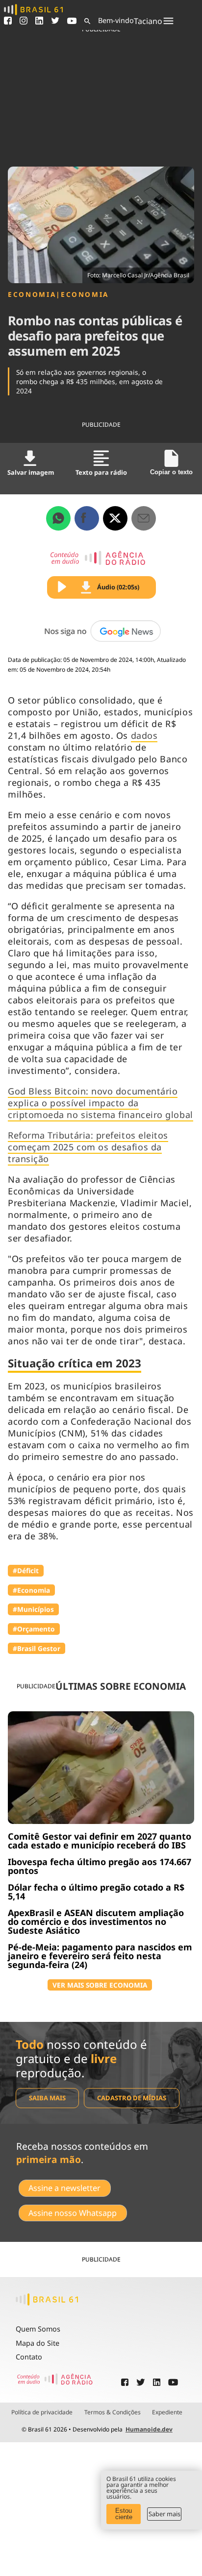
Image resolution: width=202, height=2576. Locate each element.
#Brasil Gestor (37, 1648)
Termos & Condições (113, 2412)
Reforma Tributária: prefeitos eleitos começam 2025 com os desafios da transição (88, 1147)
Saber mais (164, 2514)
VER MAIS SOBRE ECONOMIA (100, 1985)
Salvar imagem (31, 472)
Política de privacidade (42, 2412)
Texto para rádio (101, 472)
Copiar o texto (171, 472)
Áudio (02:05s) (118, 587)
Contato (29, 2357)
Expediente (167, 2412)
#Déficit (26, 1570)
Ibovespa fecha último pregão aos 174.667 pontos (100, 1866)
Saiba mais (47, 2098)
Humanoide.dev (149, 2429)
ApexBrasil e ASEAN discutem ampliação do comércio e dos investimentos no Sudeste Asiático (96, 1921)
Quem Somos (38, 2329)
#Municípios (33, 1609)
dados (144, 735)
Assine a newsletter (64, 2188)
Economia (32, 294)
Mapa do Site (38, 2343)
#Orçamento (34, 1629)
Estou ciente (124, 2514)
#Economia (31, 1590)
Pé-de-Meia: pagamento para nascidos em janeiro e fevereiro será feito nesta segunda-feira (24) (100, 1956)
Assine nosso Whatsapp (73, 2213)
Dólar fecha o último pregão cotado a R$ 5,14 (96, 1892)
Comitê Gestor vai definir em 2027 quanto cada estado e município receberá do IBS (100, 1841)
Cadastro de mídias (132, 2098)
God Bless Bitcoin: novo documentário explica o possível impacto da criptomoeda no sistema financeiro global (101, 1103)
